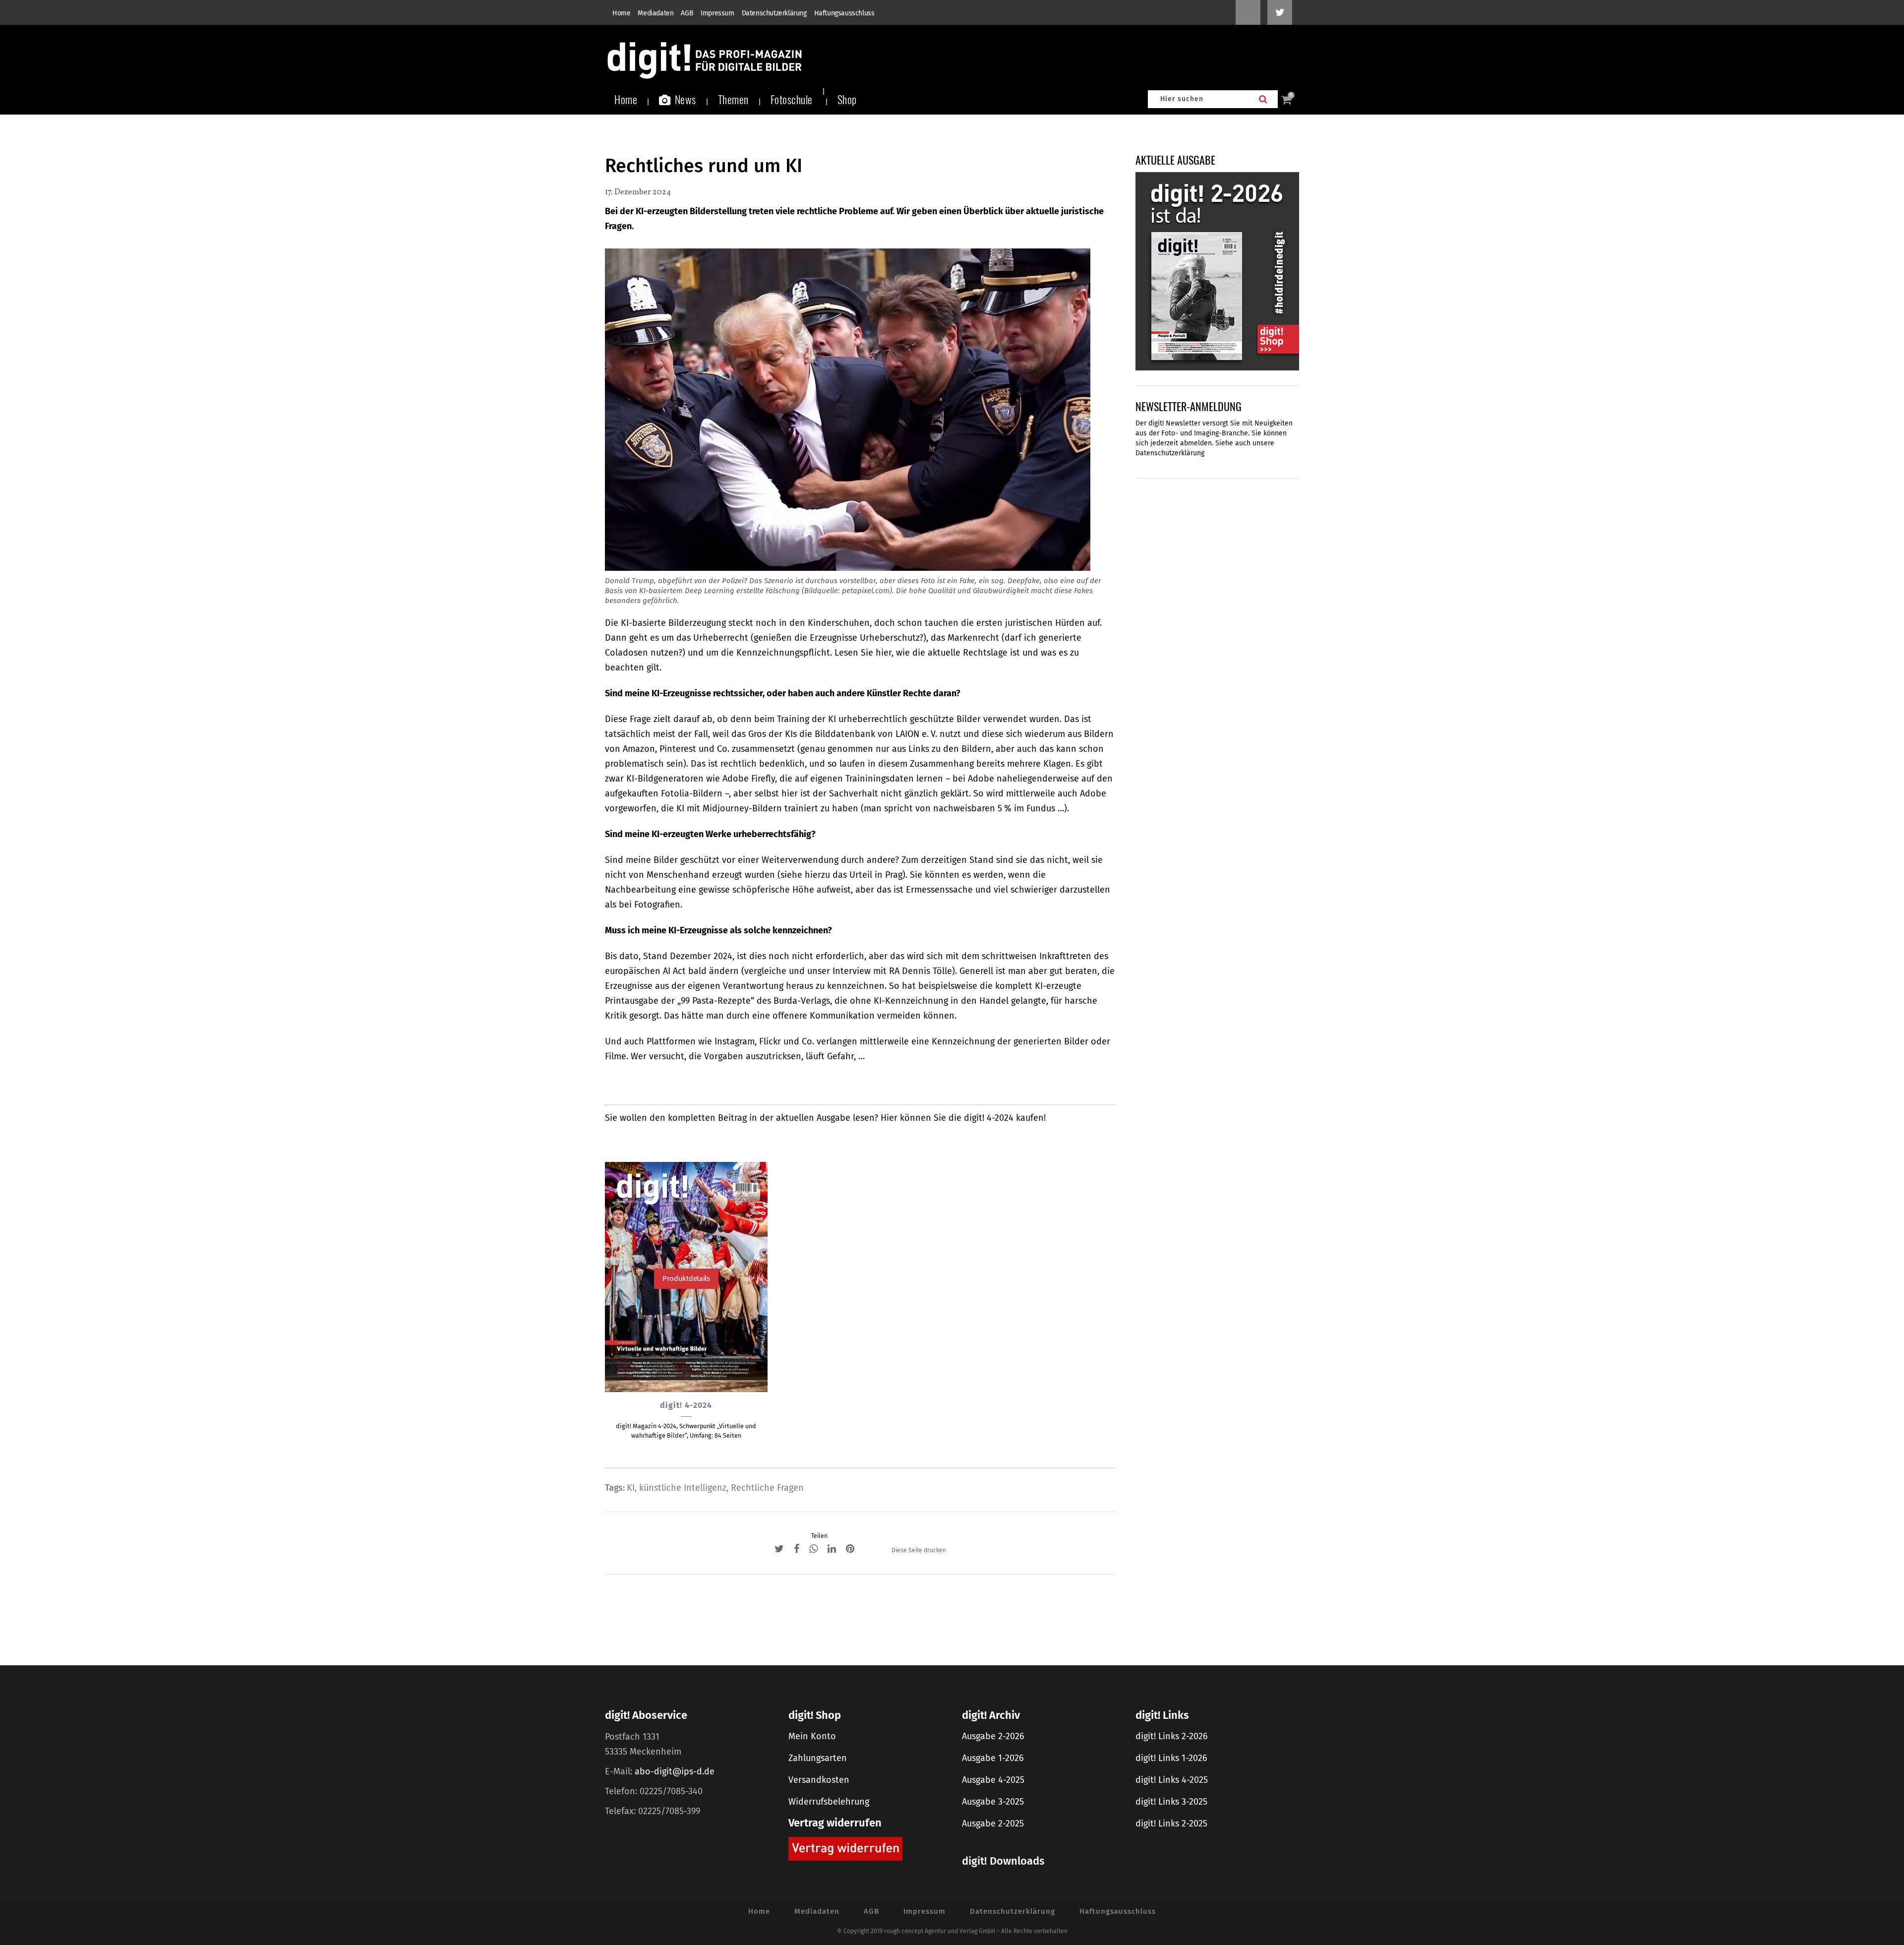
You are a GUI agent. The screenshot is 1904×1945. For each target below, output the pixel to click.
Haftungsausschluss (844, 13)
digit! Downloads (1003, 1861)
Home (621, 13)
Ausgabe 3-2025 (993, 1802)
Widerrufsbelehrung (829, 1802)
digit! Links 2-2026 (1172, 1736)
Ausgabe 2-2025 (993, 1823)
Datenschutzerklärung (774, 13)
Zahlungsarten (818, 1758)
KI (631, 1488)
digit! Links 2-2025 (1171, 1823)
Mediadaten (655, 13)
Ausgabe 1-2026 (993, 1758)
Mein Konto (812, 1736)
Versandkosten (819, 1780)
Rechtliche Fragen (767, 1488)
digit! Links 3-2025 (1171, 1802)
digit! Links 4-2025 (1172, 1780)
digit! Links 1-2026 (1171, 1758)
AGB (687, 13)
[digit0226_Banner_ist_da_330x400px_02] (1217, 271)
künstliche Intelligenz (683, 1488)
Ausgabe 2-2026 (993, 1736)
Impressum (717, 13)
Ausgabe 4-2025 (993, 1780)
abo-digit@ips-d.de (675, 1771)
